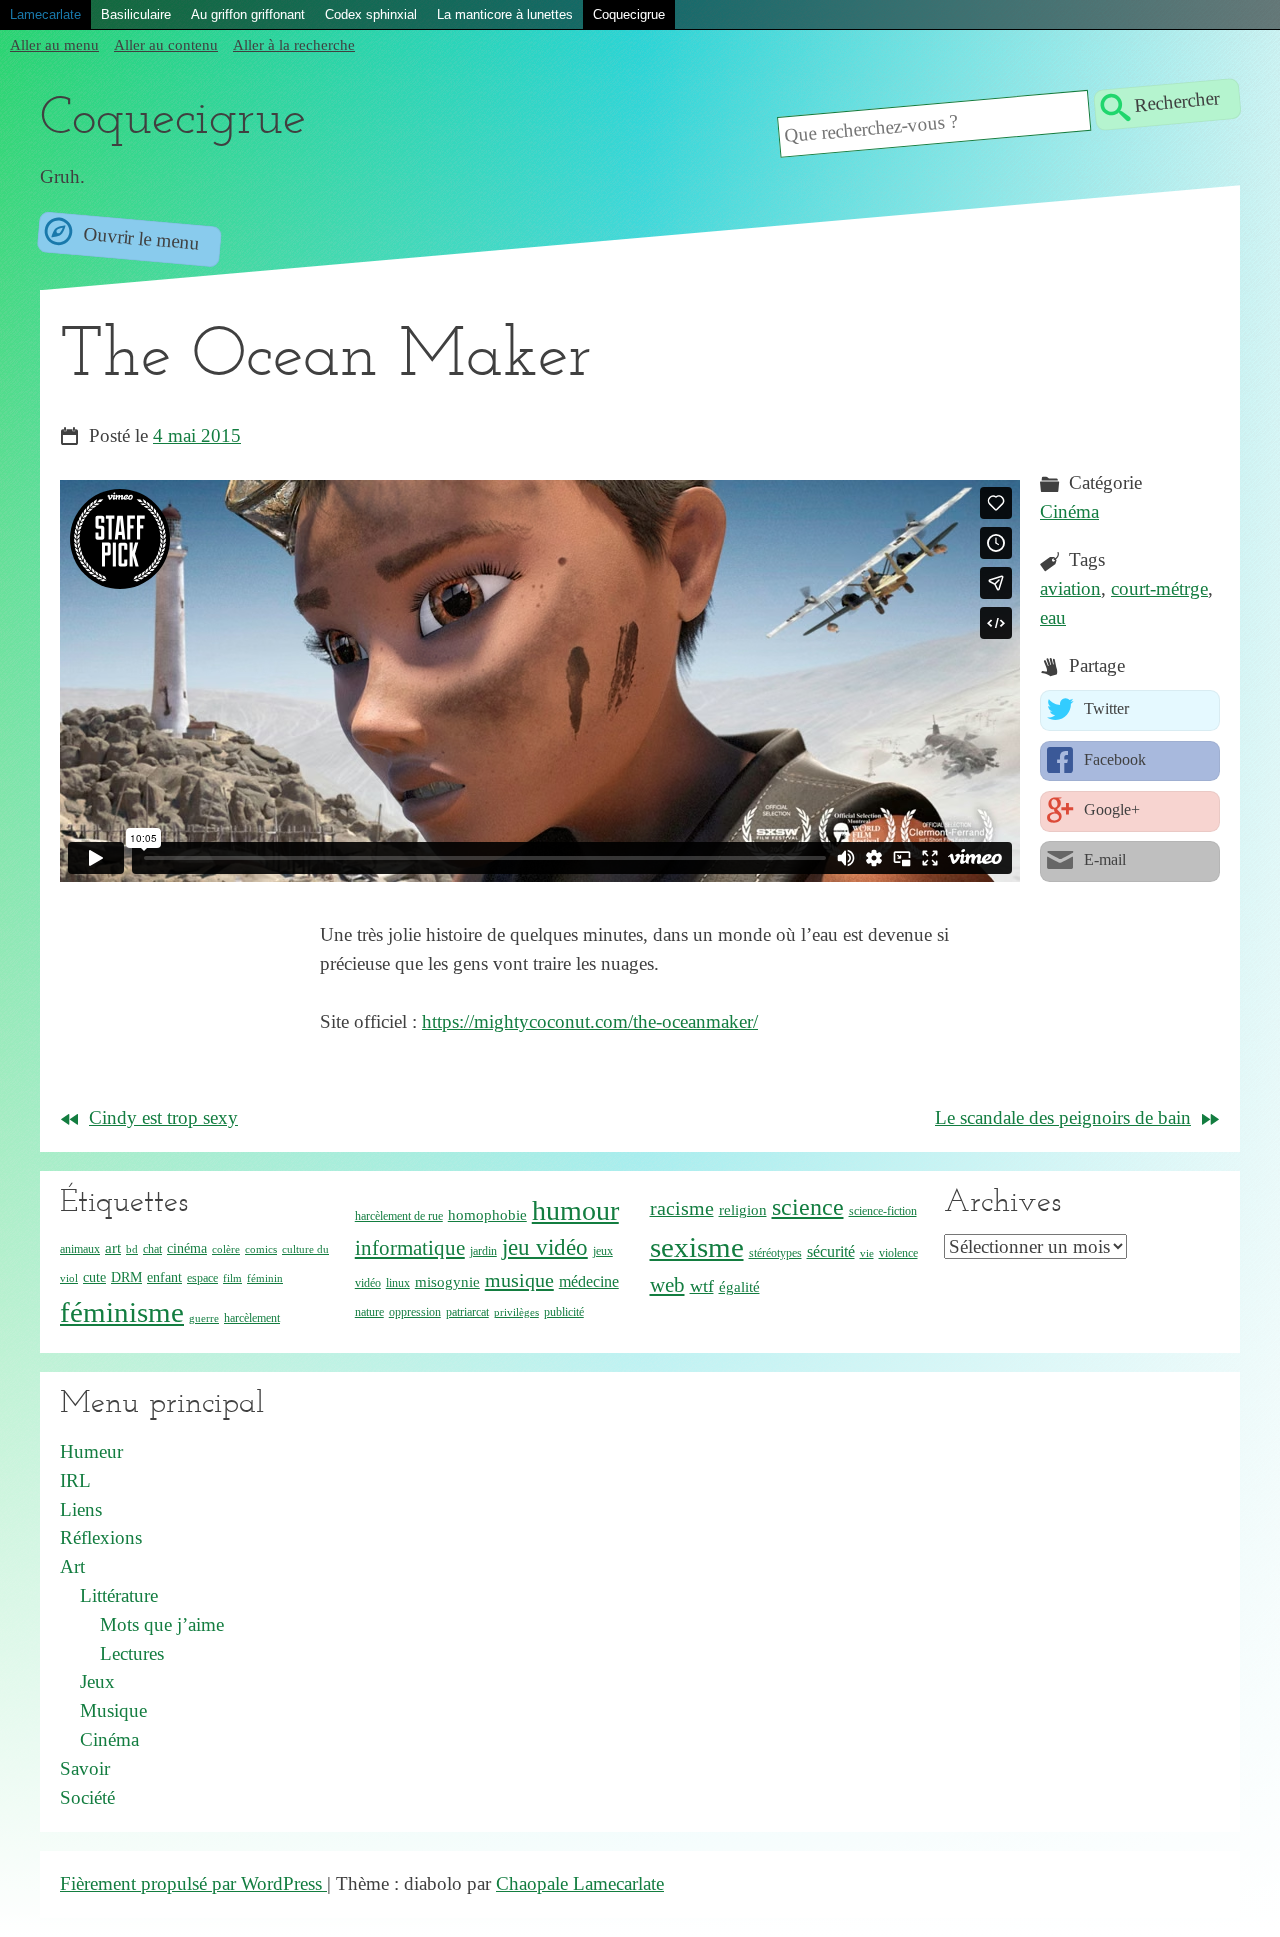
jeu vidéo (545, 1247)
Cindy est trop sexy (163, 1117)
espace (202, 1278)
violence (898, 1253)
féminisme (122, 1312)
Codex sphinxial (371, 14)
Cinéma (1069, 511)
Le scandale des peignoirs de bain (1063, 1117)
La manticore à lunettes (505, 14)
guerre (204, 1318)
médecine (589, 1281)
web (667, 1285)
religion (743, 1210)
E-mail (1103, 859)
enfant (164, 1277)
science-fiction (883, 1211)
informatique (410, 1247)
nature (369, 1312)
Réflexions (101, 1537)
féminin (265, 1278)
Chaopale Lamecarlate (580, 1883)
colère (226, 1249)
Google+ (1110, 809)
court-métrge (1159, 588)
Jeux (97, 1681)
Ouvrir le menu (138, 238)
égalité (739, 1287)
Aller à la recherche (294, 44)
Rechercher (1176, 101)
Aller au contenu (166, 44)
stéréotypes (775, 1253)
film (232, 1278)
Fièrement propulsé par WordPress (193, 1883)
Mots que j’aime (162, 1624)
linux (398, 1283)
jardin (483, 1251)
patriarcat (467, 1312)
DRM (126, 1277)
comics (261, 1249)
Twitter (1104, 708)
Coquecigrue (629, 14)
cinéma (187, 1248)
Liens (81, 1509)
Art (72, 1566)
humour (575, 1210)
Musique (113, 1710)
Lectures (132, 1653)
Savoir (85, 1768)
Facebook (1113, 759)
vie (867, 1253)
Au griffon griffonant (248, 14)
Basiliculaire (136, 14)
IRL (75, 1480)
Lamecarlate (45, 14)
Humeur (91, 1451)
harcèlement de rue (399, 1216)
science (808, 1207)
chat (152, 1249)
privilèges (516, 1312)
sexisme (697, 1247)
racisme (682, 1208)
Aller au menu (54, 44)
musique (519, 1280)
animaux (80, 1249)
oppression (415, 1312)
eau (1053, 617)
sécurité (831, 1251)
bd (132, 1249)
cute (94, 1277)
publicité (564, 1312)
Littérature (119, 1595)
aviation (1070, 588)
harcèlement (252, 1318)
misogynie (447, 1282)
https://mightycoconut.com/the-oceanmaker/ (590, 1021)
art (113, 1248)
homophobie (487, 1215)
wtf (702, 1286)
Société (87, 1797)
